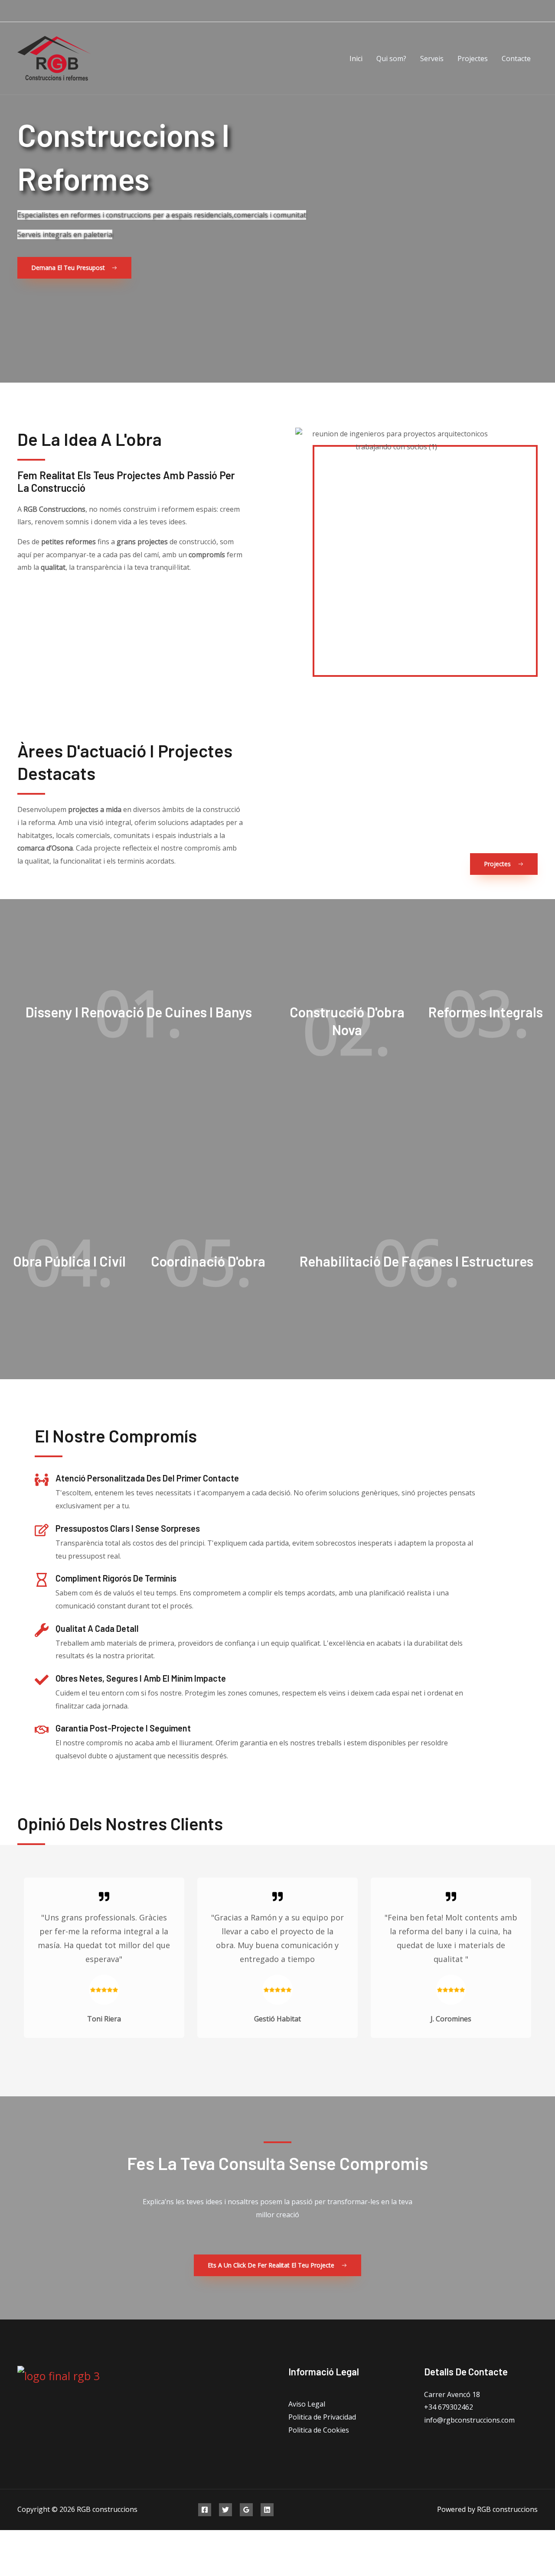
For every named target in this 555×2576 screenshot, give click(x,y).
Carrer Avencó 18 (452, 2394)
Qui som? (391, 58)
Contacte (516, 58)
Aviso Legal (307, 2404)
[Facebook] (205, 2510)
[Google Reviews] (246, 2510)
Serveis (432, 58)
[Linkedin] (267, 2510)
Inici (356, 58)
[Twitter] (225, 2510)
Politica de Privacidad (322, 2417)
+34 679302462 (449, 2407)
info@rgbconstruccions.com (469, 2420)
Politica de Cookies (319, 2430)
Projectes (473, 58)
